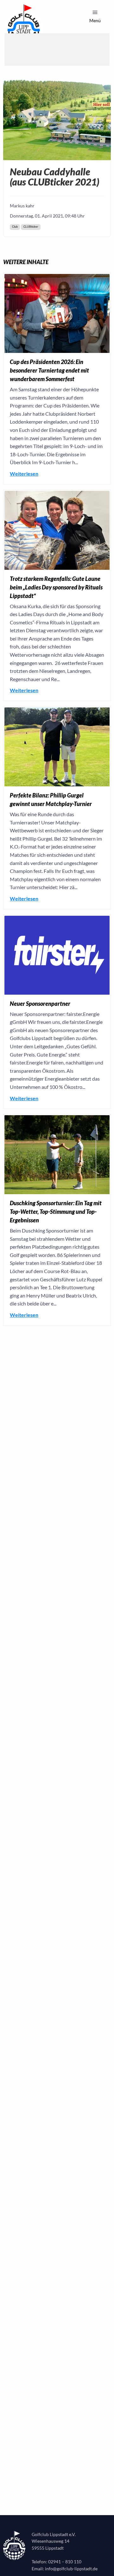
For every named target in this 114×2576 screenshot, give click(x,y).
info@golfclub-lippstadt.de (71, 2569)
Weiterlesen (24, 474)
